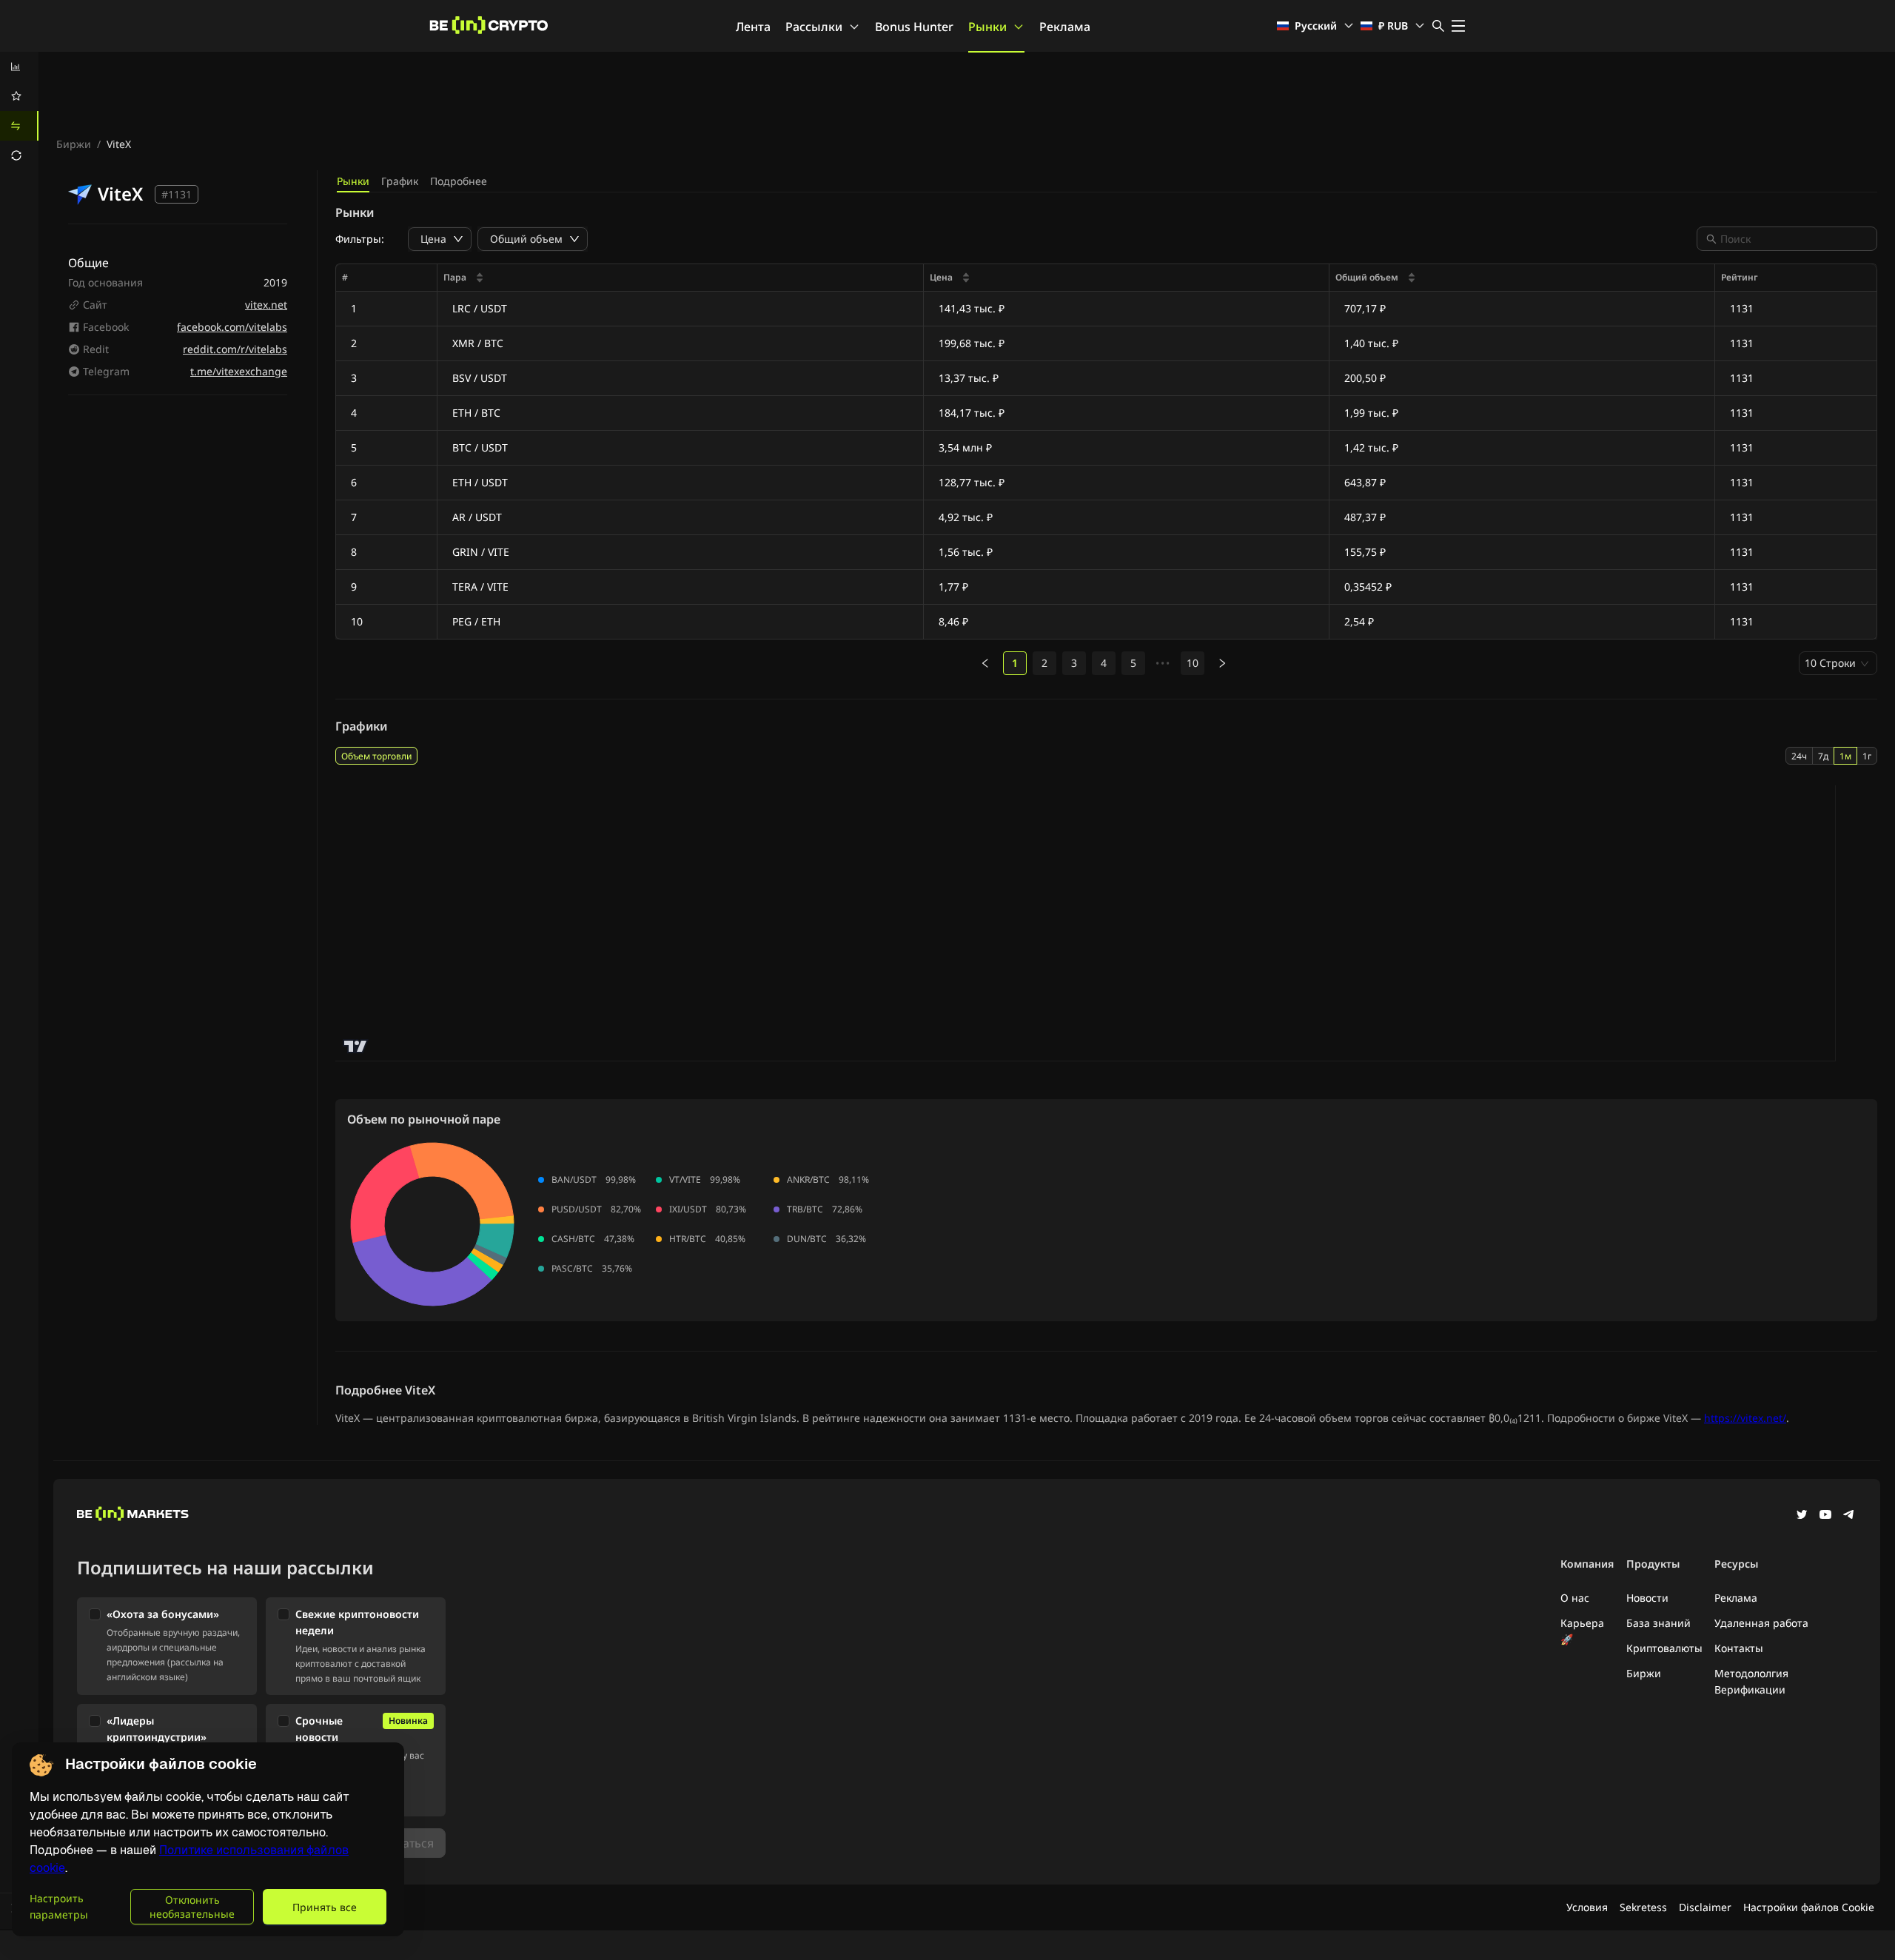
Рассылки (814, 27)
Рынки (987, 27)
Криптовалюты (1664, 1648)
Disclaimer (1705, 1907)
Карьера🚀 (1582, 1631)
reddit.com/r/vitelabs (235, 349)
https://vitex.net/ (1745, 1418)
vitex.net (266, 305)
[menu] (19, 111)
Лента (753, 27)
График (400, 181)
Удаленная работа (1761, 1623)
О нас (1575, 1598)
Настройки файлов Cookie (1809, 1907)
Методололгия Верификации (1751, 1681)
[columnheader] (681, 278)
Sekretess (1643, 1907)
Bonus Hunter (914, 27)
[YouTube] (1825, 1516)
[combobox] (1794, 239)
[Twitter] (1802, 1516)
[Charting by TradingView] (356, 1046)
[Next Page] (1222, 663)
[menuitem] (19, 67)
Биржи (74, 144)
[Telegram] (1849, 1516)
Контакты (1739, 1648)
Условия (1587, 1907)
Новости (1647, 1598)
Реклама (1065, 27)
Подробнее (459, 181)
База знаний (1658, 1623)
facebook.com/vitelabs (232, 327)
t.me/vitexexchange (239, 371)
